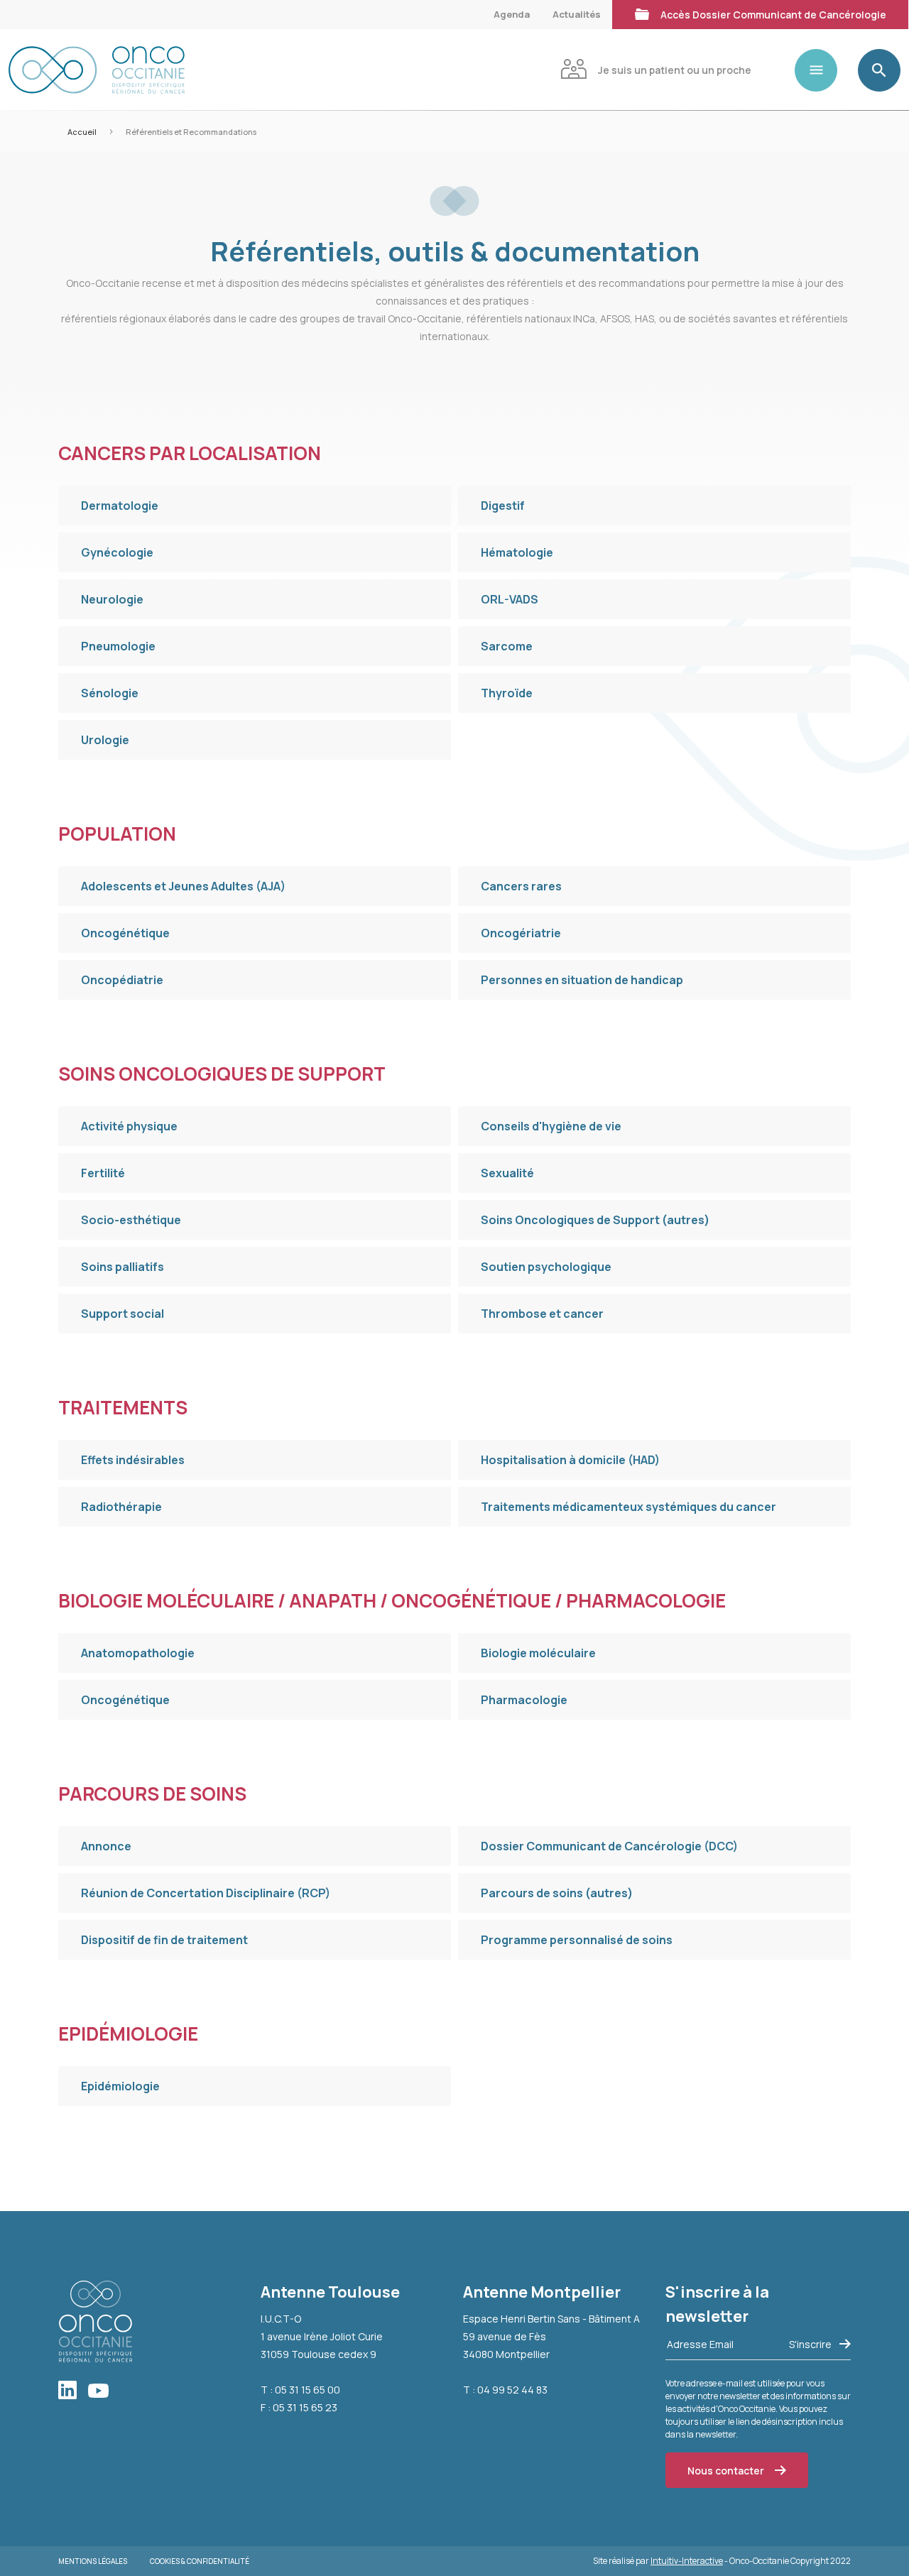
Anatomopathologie (138, 1653)
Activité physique (129, 1126)
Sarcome (507, 646)
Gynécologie (117, 552)
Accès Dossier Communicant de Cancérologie (773, 15)
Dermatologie (120, 506)
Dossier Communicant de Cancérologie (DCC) (609, 1846)
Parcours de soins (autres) (557, 1893)
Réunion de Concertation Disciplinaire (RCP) (206, 1893)
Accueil (82, 132)
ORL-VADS (510, 599)
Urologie (105, 740)
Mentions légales (93, 2561)
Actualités (577, 14)
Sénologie (110, 693)
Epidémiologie (128, 2034)
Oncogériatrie (521, 933)
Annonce (106, 1846)
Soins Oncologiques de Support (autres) (595, 1220)
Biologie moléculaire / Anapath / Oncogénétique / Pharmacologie (392, 1600)
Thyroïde (507, 693)
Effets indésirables (133, 1460)
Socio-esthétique (131, 1220)
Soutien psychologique (546, 1267)
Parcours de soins (152, 1794)
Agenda (512, 14)
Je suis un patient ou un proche (675, 70)
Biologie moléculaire (538, 1653)
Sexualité (507, 1173)
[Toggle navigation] (822, 70)
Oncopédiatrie (122, 980)
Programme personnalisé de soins (577, 1940)
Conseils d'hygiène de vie (551, 1126)
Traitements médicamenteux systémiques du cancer (628, 1507)
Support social (123, 1314)
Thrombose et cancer (542, 1314)
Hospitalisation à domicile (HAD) (570, 1460)
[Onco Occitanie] (97, 70)
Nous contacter (726, 2471)
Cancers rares (521, 886)
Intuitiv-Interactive (687, 2561)
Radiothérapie (121, 1507)
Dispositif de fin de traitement (164, 1940)
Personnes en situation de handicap (582, 980)
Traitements (123, 1407)
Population (117, 834)
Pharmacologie (524, 1700)
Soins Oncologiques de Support (222, 1074)
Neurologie (112, 599)
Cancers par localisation (190, 453)
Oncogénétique (125, 933)
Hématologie (517, 552)
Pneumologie (118, 646)
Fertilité (103, 1173)
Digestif (503, 506)
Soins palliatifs (123, 1267)
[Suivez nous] (73, 2391)
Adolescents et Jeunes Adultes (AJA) (183, 886)
